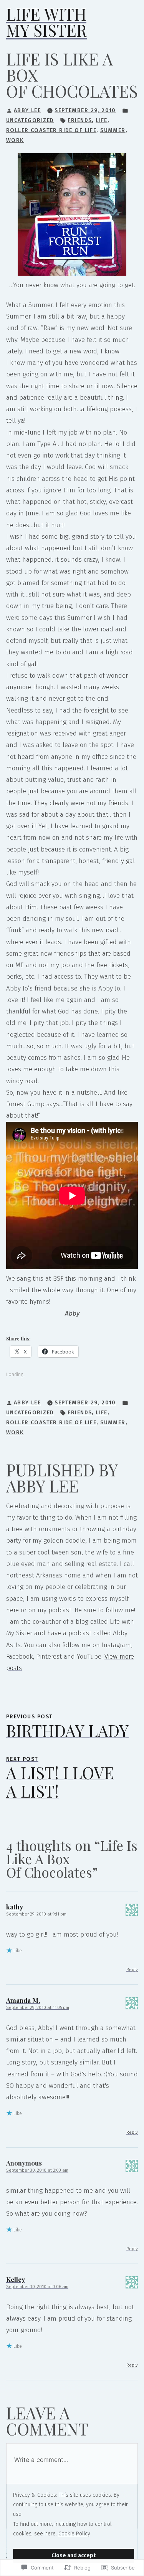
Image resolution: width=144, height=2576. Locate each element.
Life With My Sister (46, 22)
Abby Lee (27, 110)
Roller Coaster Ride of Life (51, 130)
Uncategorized (30, 120)
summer (113, 130)
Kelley (16, 2279)
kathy (15, 1907)
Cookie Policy (74, 2534)
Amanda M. (23, 2000)
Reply (132, 1970)
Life (102, 120)
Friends (80, 120)
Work (15, 140)
